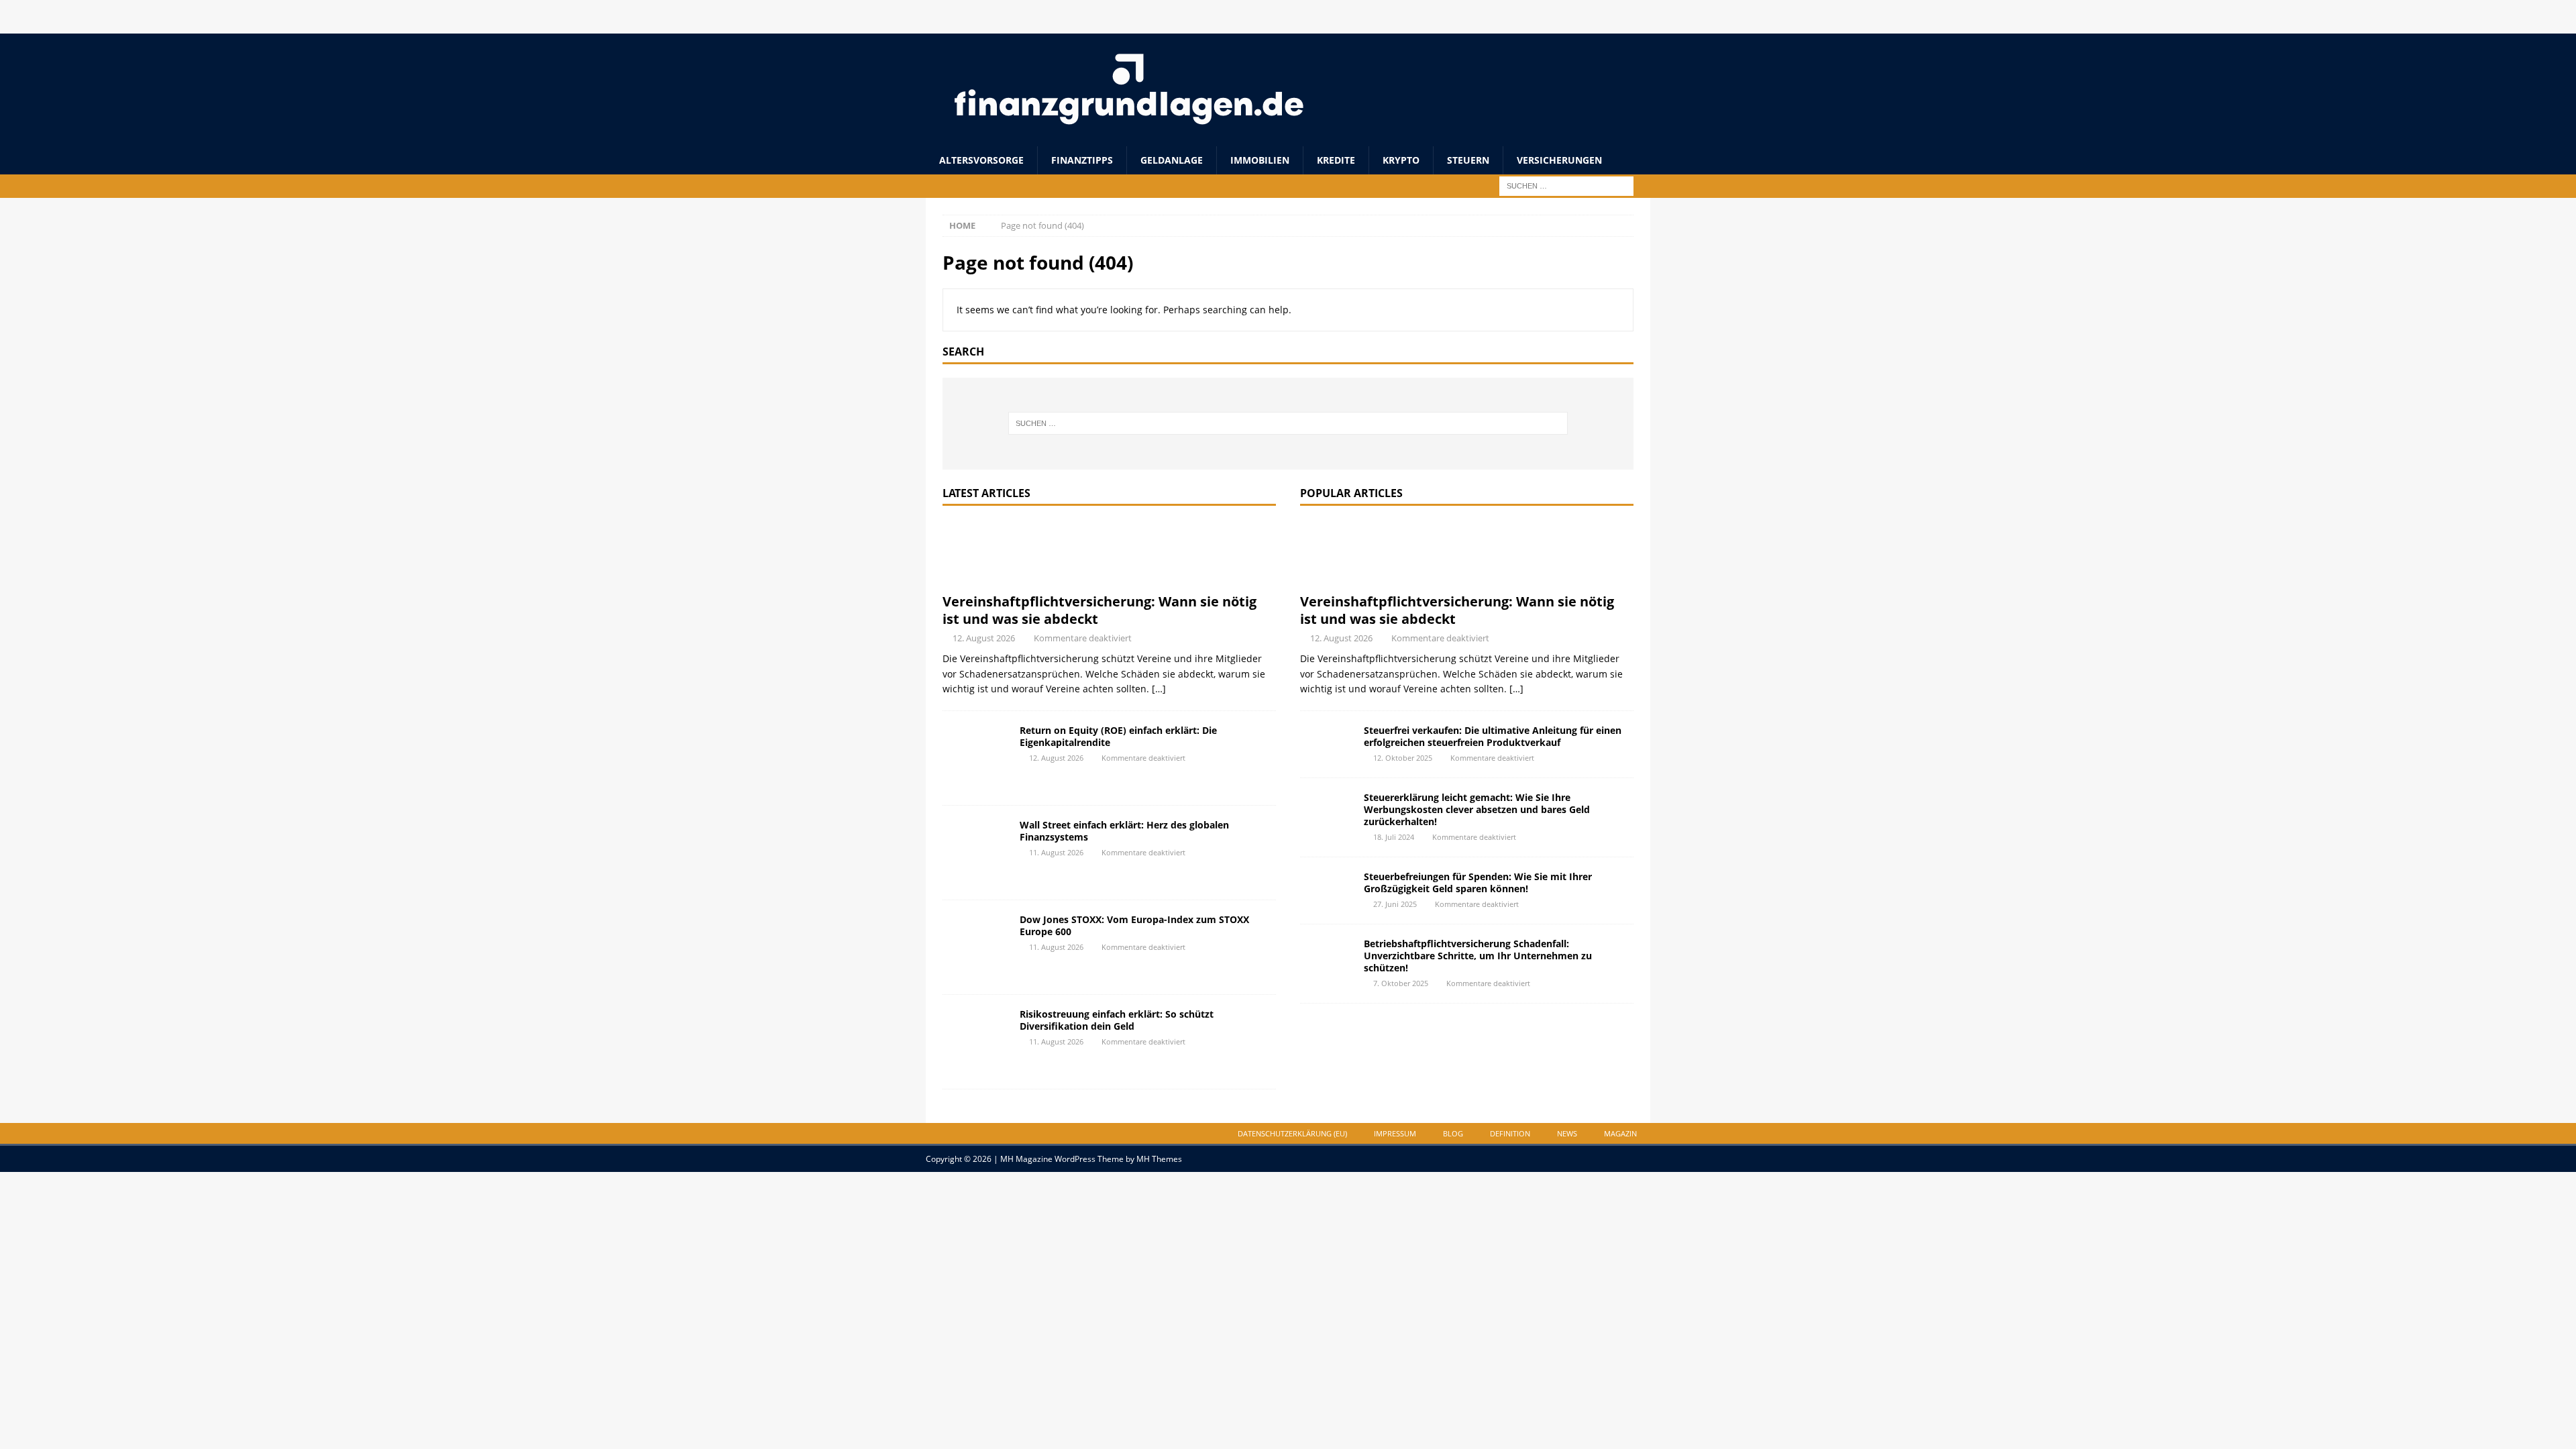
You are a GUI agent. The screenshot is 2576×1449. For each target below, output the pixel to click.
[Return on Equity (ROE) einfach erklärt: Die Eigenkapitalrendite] (976, 758)
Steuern (1468, 160)
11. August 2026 (1056, 852)
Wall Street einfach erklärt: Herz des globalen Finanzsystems (1124, 831)
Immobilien (1260, 160)
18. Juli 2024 (1394, 837)
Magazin (1620, 1133)
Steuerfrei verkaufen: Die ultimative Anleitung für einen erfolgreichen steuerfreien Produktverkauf (1493, 736)
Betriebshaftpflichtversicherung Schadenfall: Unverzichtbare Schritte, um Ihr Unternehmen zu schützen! (1478, 956)
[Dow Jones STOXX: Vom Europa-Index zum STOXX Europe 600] (976, 947)
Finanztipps (1082, 160)
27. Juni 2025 (1395, 904)
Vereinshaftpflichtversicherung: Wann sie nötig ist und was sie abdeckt (1099, 610)
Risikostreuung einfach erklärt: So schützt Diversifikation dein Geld (1117, 1020)
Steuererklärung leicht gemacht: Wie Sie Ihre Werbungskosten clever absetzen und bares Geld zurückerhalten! (1477, 809)
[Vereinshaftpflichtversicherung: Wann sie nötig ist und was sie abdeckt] (1109, 553)
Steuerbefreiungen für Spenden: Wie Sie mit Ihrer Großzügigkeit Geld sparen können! (1478, 882)
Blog (1453, 1133)
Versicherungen (1559, 160)
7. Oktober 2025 (1401, 983)
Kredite (1336, 160)
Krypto (1401, 160)
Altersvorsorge (981, 160)
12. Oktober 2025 (1403, 758)
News (1567, 1133)
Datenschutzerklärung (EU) (1292, 1133)
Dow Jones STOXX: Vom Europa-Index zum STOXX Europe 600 (1134, 925)
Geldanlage (1172, 160)
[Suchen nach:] (1566, 185)
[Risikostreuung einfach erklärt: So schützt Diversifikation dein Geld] (976, 1042)
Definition (1510, 1133)
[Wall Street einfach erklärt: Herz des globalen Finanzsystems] (976, 853)
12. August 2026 (984, 638)
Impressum (1395, 1133)
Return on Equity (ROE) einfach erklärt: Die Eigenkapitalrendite (1118, 736)
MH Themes (1159, 1159)
